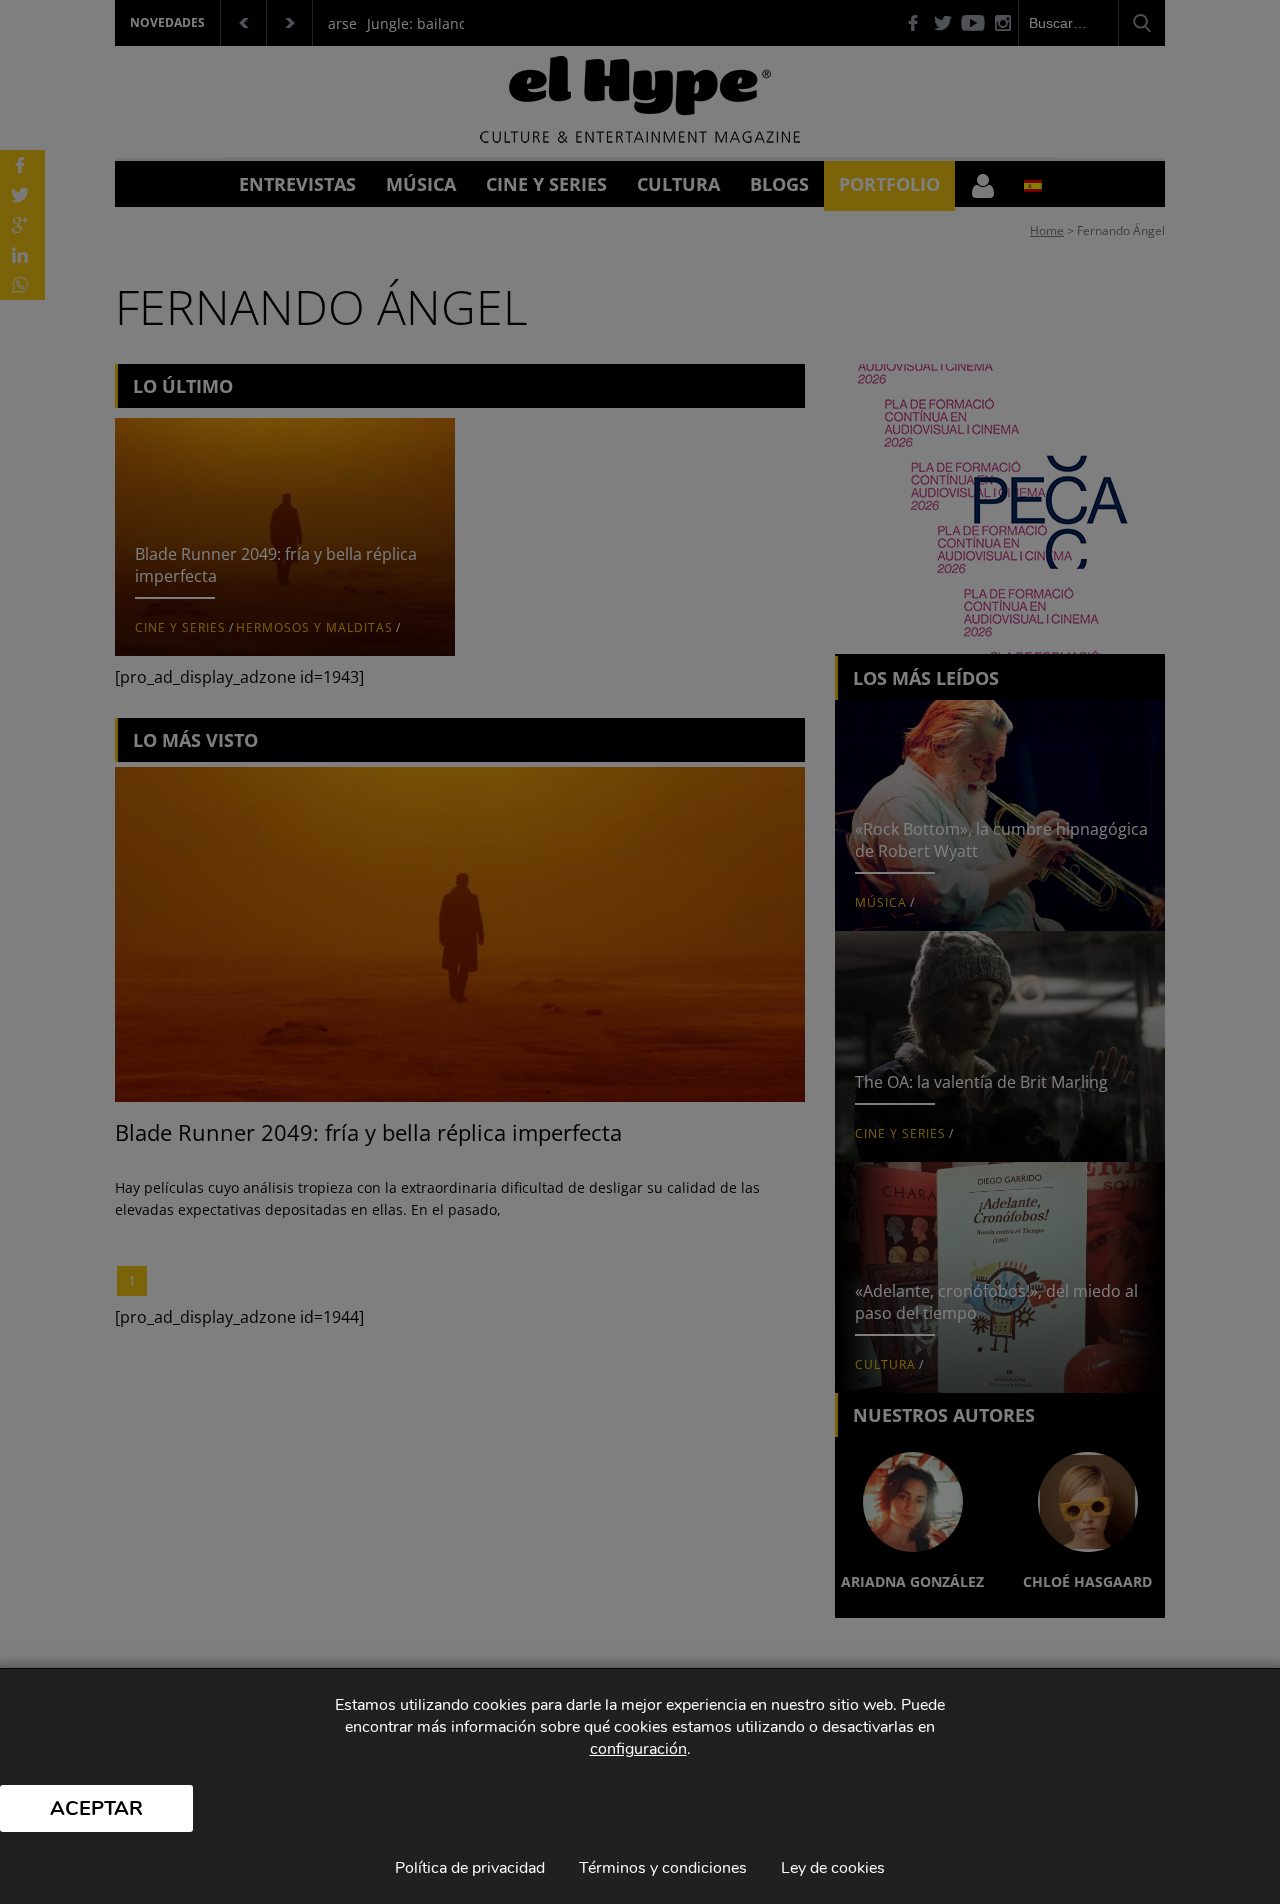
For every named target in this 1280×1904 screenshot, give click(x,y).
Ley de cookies (833, 1868)
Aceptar (96, 1808)
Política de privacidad (470, 1868)
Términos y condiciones (663, 1868)
